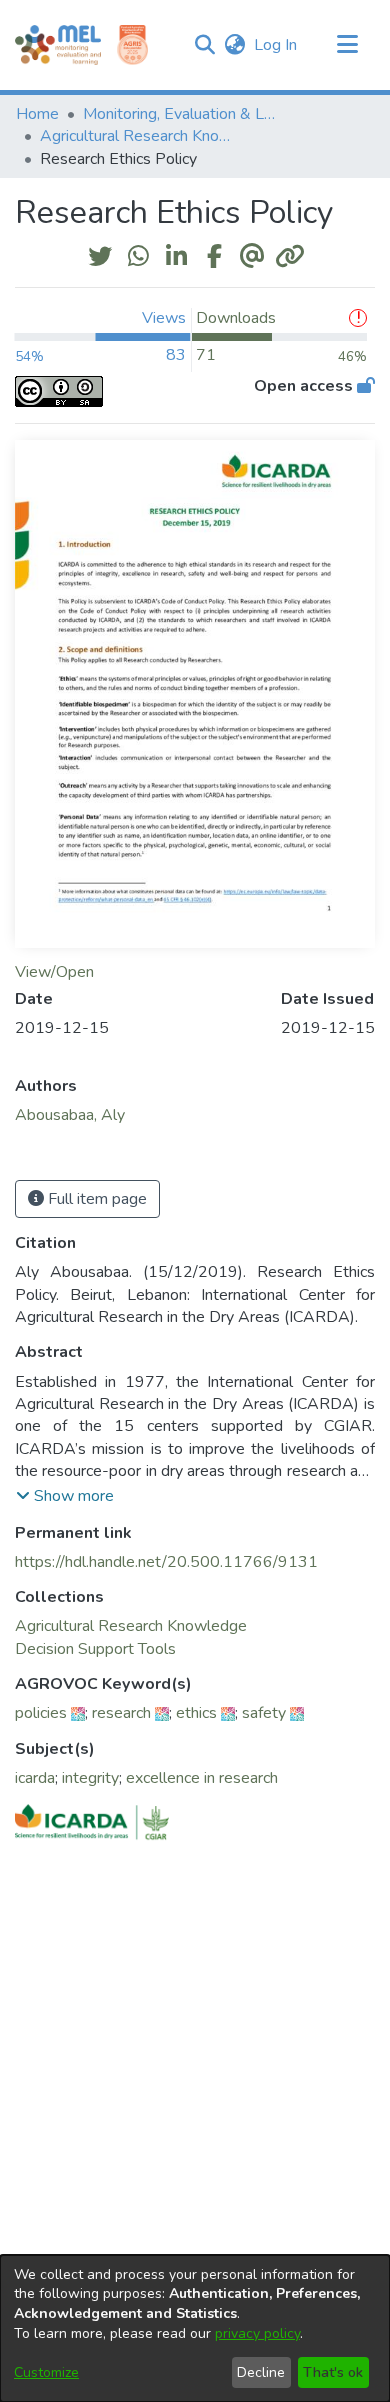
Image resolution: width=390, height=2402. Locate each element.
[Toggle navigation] (347, 45)
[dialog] (195, 2328)
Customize (46, 2372)
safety (264, 1713)
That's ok (333, 2372)
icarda (35, 1778)
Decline (261, 2372)
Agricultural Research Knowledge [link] (140, 136)
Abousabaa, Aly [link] (70, 1115)
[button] (204, 45)
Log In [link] (276, 45)
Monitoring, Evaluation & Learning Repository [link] (183, 114)
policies (41, 1713)
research (121, 1713)
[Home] (58, 45)
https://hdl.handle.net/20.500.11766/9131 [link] (166, 1562)
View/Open (54, 972)
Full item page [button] (95, 1199)
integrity (90, 1778)
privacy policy (257, 2333)
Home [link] (37, 114)
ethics (196, 1713)
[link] (131, 1626)
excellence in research (202, 1778)
